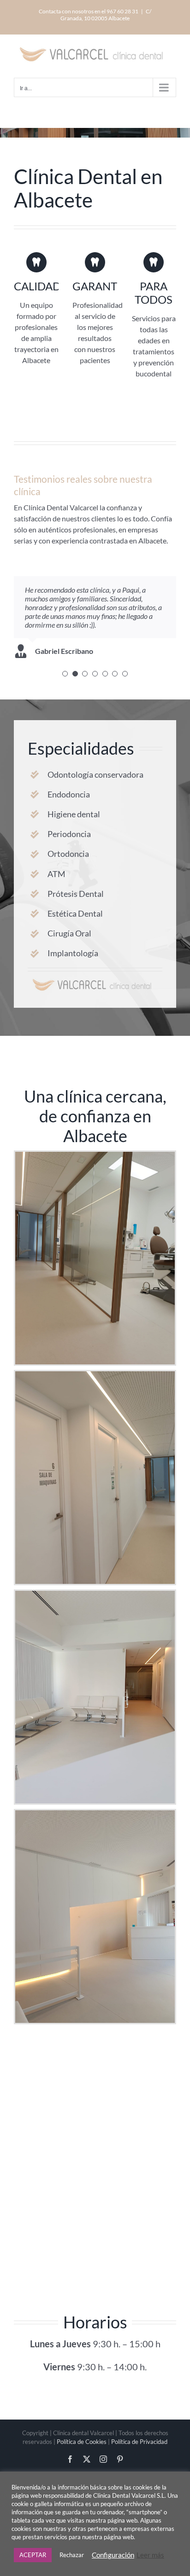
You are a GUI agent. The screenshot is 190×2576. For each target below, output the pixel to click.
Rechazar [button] (72, 2555)
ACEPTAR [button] (33, 2555)
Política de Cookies (82, 2442)
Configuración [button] (113, 2555)
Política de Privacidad (139, 2442)
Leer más (150, 2555)
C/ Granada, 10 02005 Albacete (106, 15)
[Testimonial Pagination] (65, 674)
